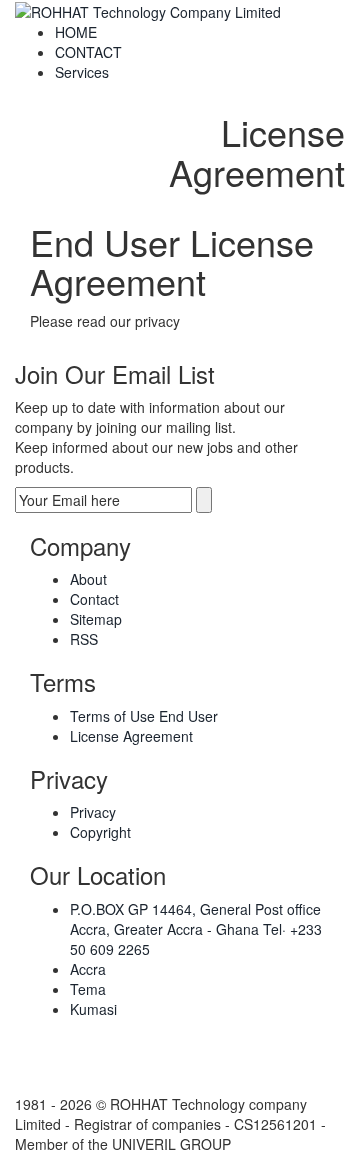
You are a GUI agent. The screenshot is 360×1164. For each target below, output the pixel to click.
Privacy (93, 812)
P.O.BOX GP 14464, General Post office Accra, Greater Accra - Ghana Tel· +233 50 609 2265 (196, 929)
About (88, 579)
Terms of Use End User (144, 716)
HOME (76, 32)
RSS (84, 639)
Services (82, 72)
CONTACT (88, 52)
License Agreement (131, 736)
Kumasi (93, 1009)
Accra (88, 969)
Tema (88, 989)
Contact (94, 599)
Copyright (100, 832)
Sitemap (96, 619)
